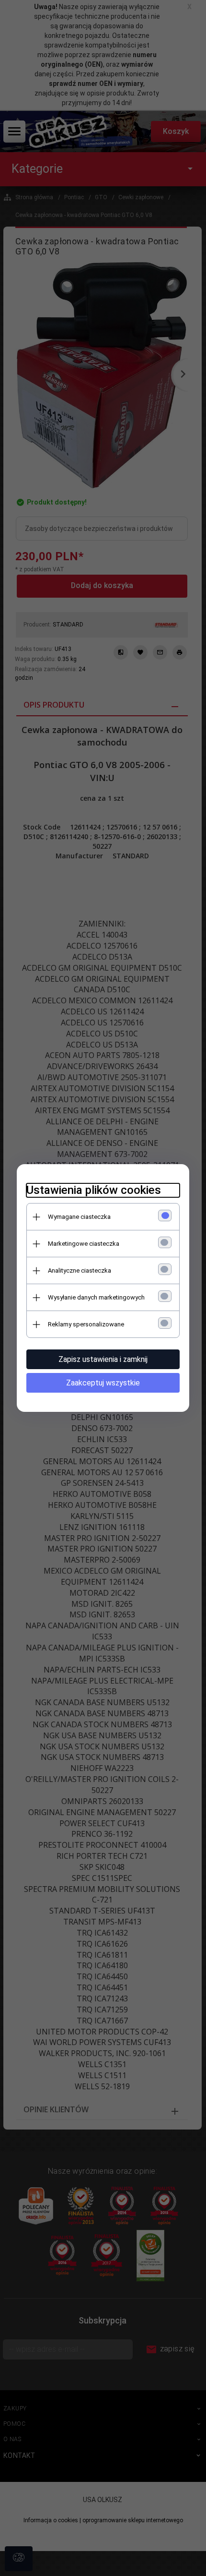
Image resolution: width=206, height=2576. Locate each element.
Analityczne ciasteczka (80, 1270)
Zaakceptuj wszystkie (103, 1383)
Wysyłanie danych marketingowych (96, 1297)
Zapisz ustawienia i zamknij (103, 1359)
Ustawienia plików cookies (94, 1190)
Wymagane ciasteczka (79, 1217)
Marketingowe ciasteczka (84, 1244)
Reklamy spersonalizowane (86, 1324)
